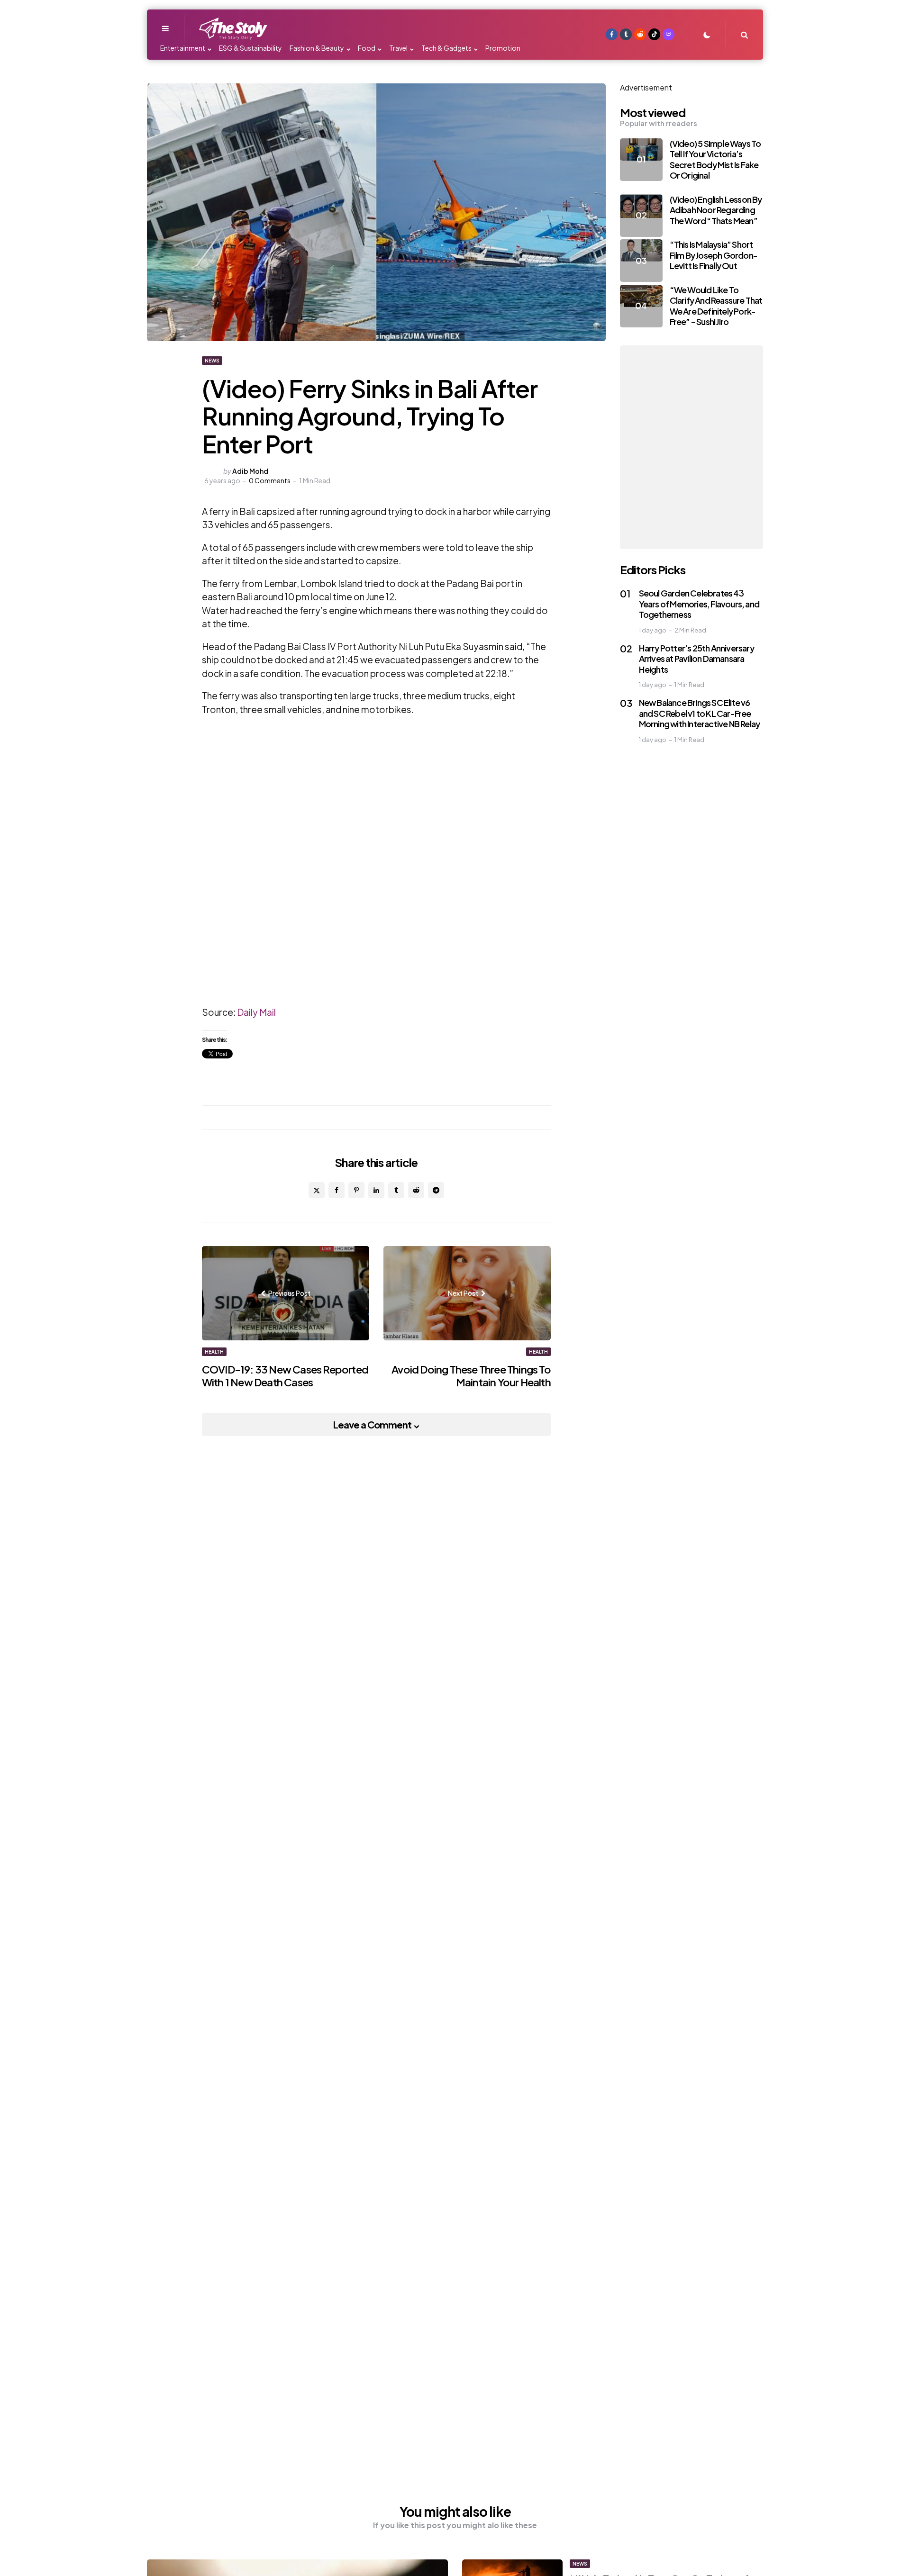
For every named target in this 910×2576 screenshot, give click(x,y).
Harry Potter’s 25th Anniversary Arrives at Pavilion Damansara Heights (696, 659)
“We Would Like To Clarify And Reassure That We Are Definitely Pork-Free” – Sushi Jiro (716, 306)
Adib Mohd (250, 471)
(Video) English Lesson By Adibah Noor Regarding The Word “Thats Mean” (716, 210)
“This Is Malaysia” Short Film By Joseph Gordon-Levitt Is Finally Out (714, 255)
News (212, 361)
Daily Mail (256, 1012)
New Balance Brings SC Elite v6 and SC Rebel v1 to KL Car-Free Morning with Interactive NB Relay (700, 713)
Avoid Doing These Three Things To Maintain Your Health (471, 1376)
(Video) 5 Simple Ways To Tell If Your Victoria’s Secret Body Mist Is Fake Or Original (715, 159)
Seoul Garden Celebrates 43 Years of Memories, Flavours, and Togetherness (699, 604)
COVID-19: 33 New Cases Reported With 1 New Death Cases (285, 1376)
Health (214, 1352)
